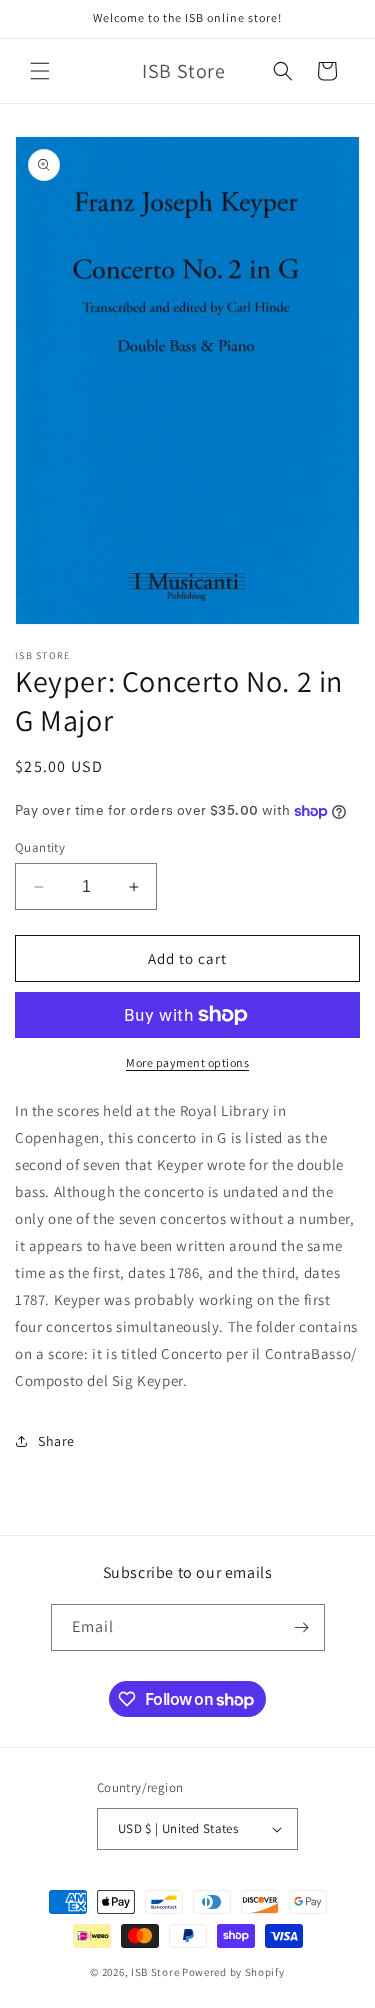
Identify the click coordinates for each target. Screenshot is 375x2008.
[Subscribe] (302, 1627)
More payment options (187, 1062)
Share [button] (56, 1441)
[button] (40, 71)
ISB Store (155, 1972)
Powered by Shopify (233, 1972)
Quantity (40, 847)
